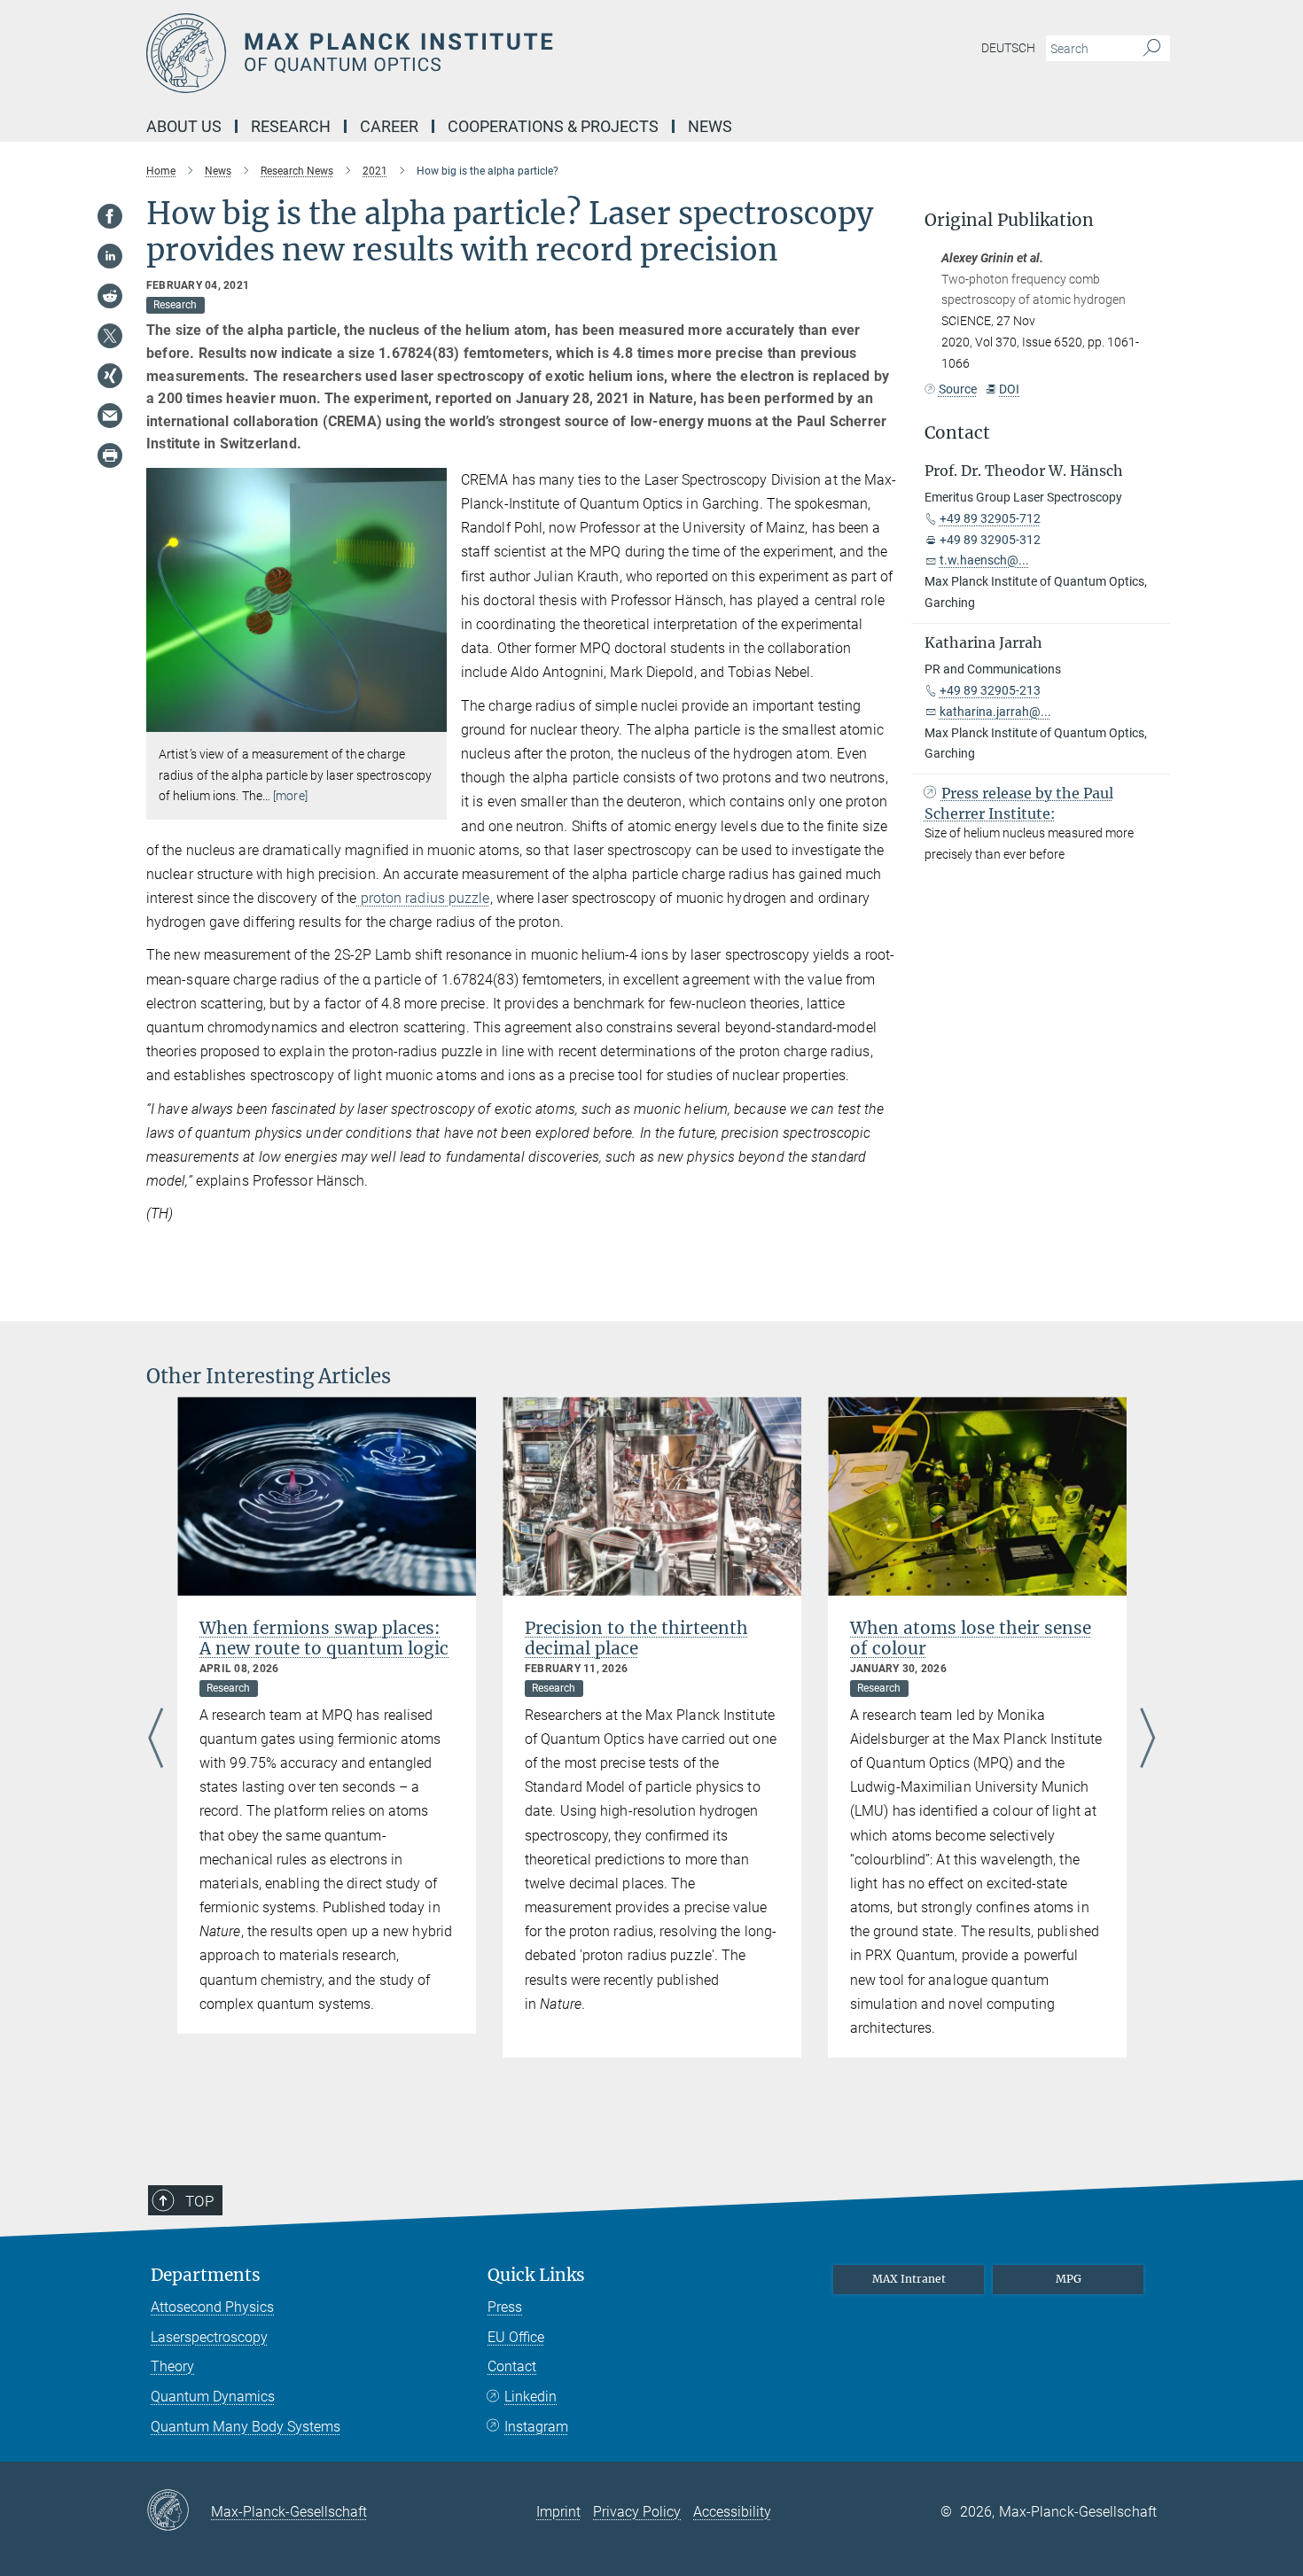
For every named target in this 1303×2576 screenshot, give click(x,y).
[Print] (110, 455)
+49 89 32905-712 (990, 518)
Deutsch (1008, 48)
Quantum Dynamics (213, 2397)
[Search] (1152, 49)
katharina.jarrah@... (995, 712)
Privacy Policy (637, 2512)
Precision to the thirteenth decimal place (636, 1638)
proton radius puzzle (424, 898)
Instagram (536, 2427)
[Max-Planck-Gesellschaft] (179, 2511)
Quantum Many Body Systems (246, 2427)
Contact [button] (957, 433)
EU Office (516, 2337)
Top (199, 2201)
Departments (206, 2275)
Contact (512, 2366)
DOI (1009, 389)
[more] (290, 796)
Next (1147, 1739)
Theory (172, 2366)
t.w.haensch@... (984, 560)
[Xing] (110, 376)
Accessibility (732, 2512)
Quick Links (536, 2275)
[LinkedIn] (110, 256)
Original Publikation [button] (1009, 220)
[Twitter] (110, 336)
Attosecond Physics (212, 2307)
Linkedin (531, 2397)
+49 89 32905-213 (990, 690)
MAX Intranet (909, 2279)
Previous (156, 1739)
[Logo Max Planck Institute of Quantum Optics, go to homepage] (479, 53)
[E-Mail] (110, 416)
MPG (1069, 2279)
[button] (431, 719)
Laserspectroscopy (209, 2337)
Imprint (558, 2512)
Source (958, 389)
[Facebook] (110, 216)
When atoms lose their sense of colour (971, 1638)
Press (505, 2307)
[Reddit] (110, 296)
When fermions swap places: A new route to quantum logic (324, 1638)
